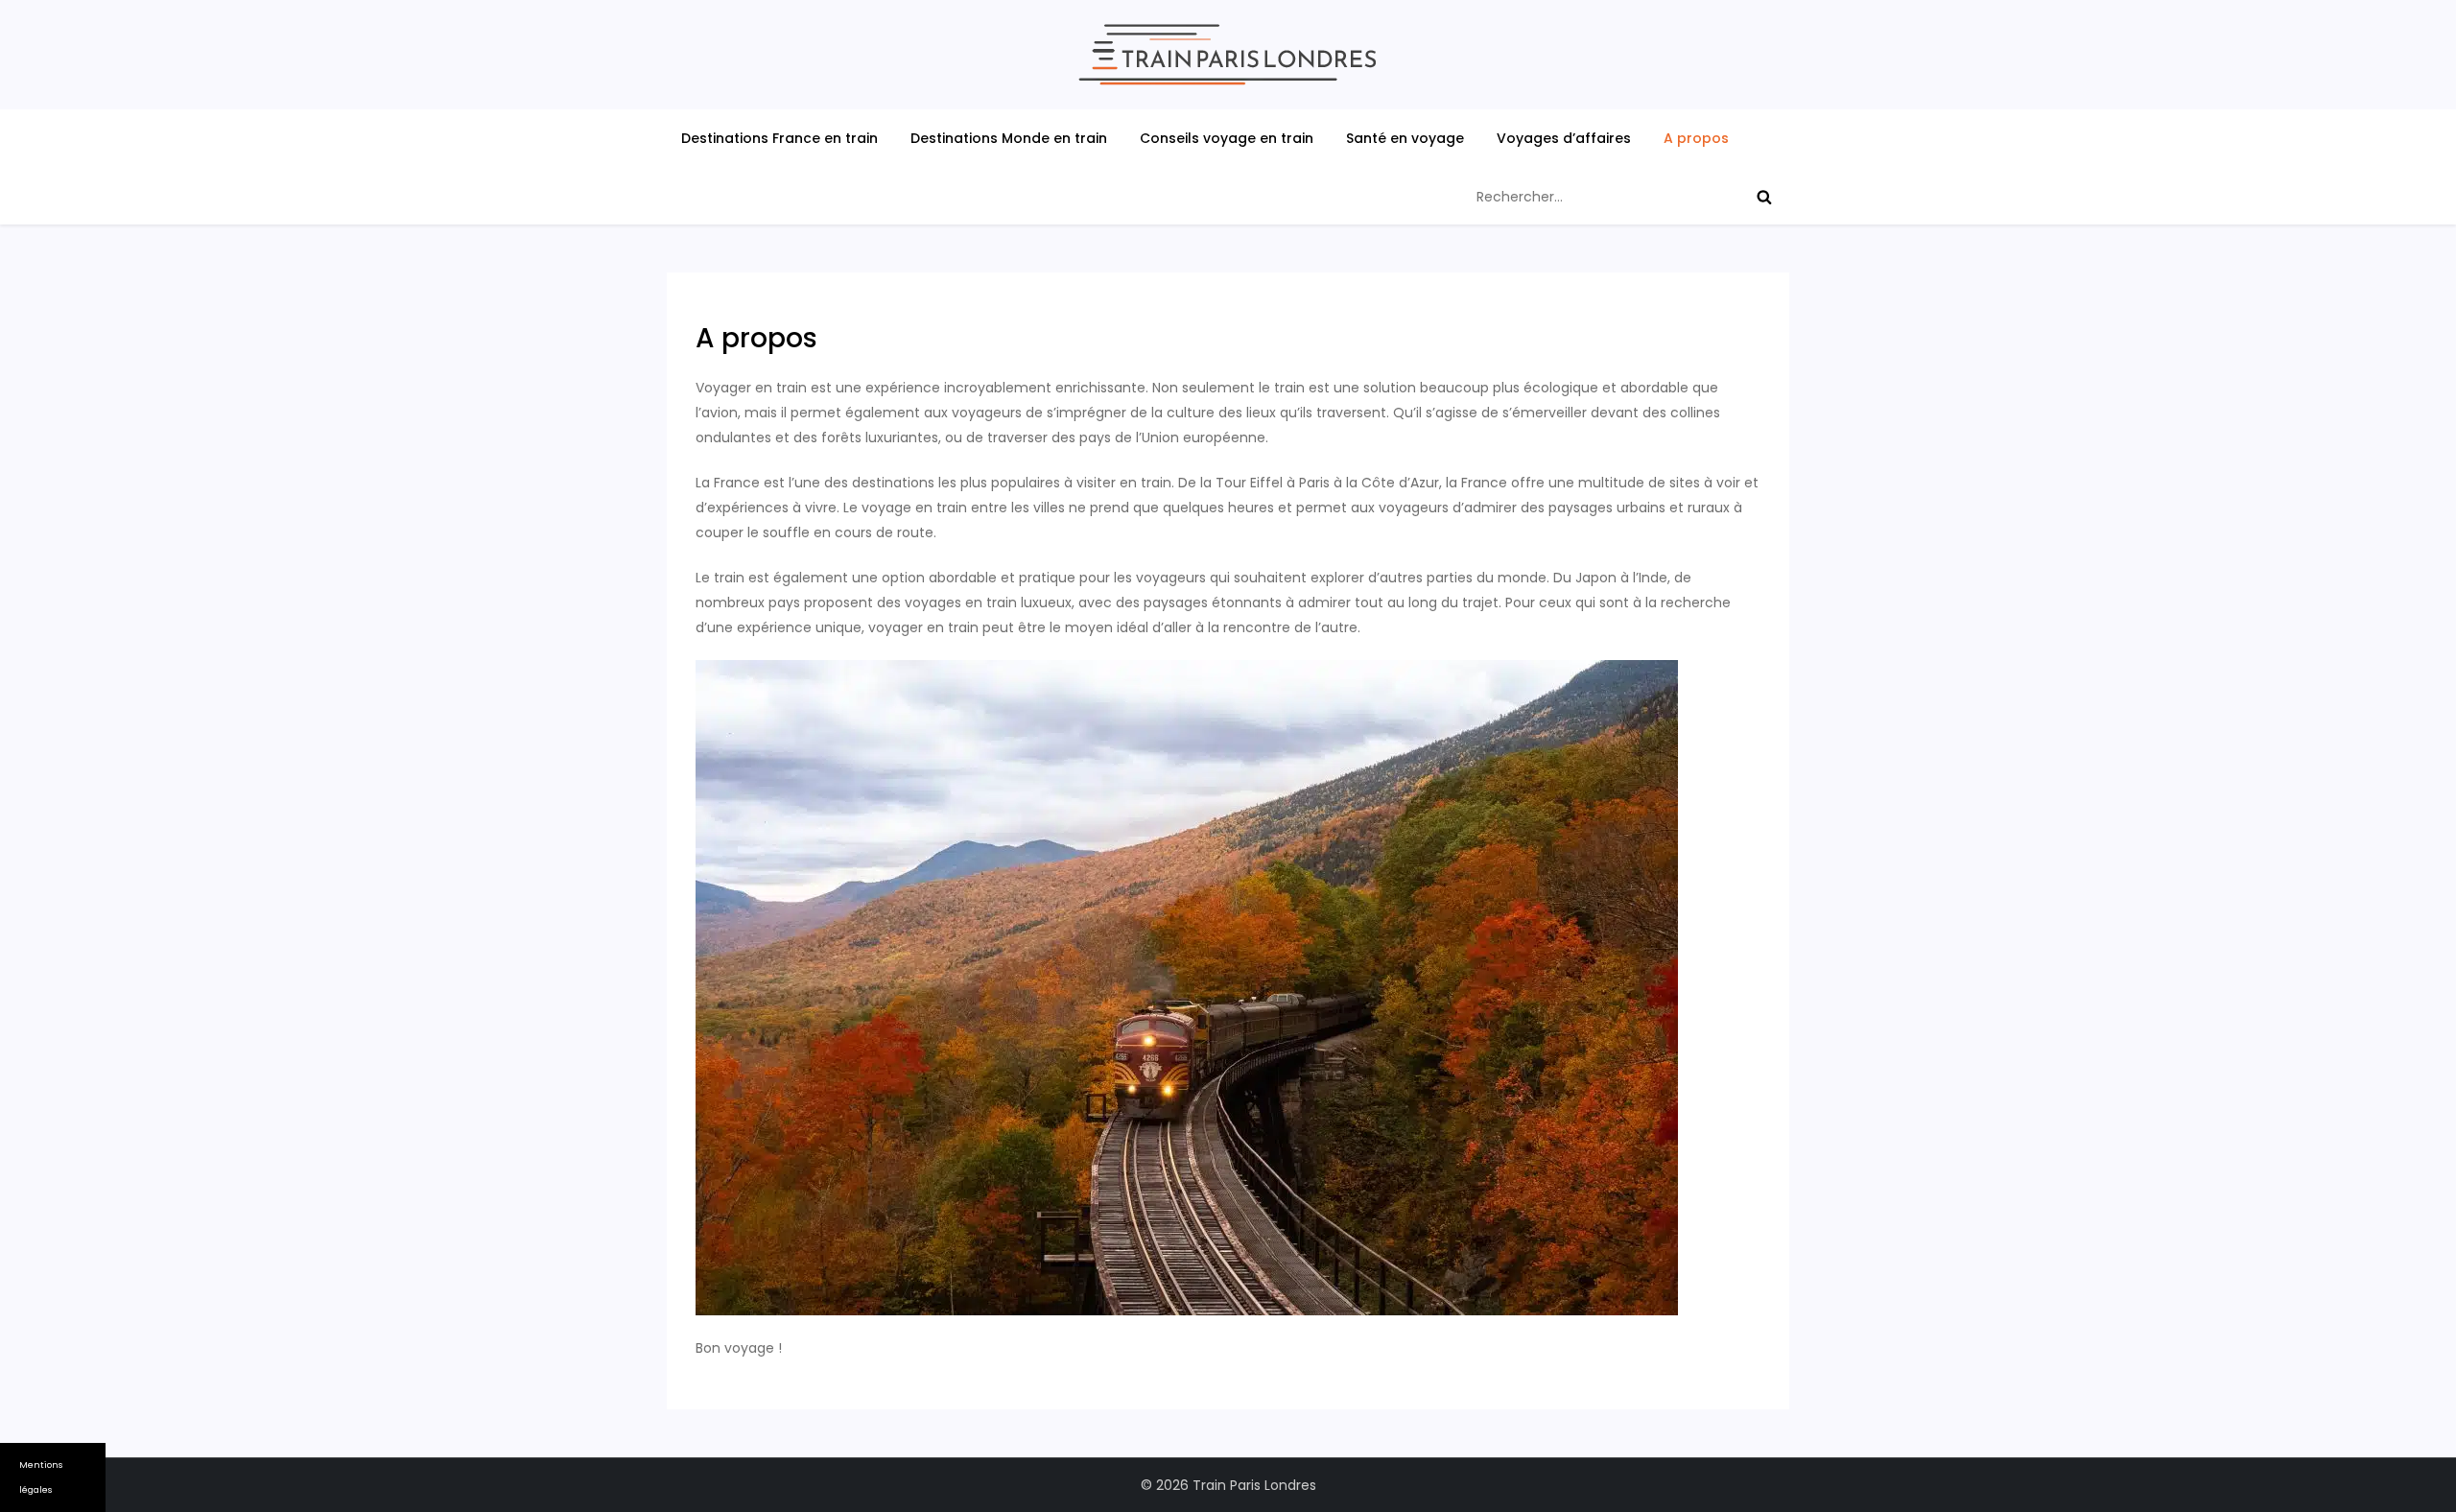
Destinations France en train (779, 138)
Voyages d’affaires (1564, 138)
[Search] (1764, 197)
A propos (1696, 138)
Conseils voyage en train (1227, 138)
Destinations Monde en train (1009, 138)
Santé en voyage (1405, 138)
